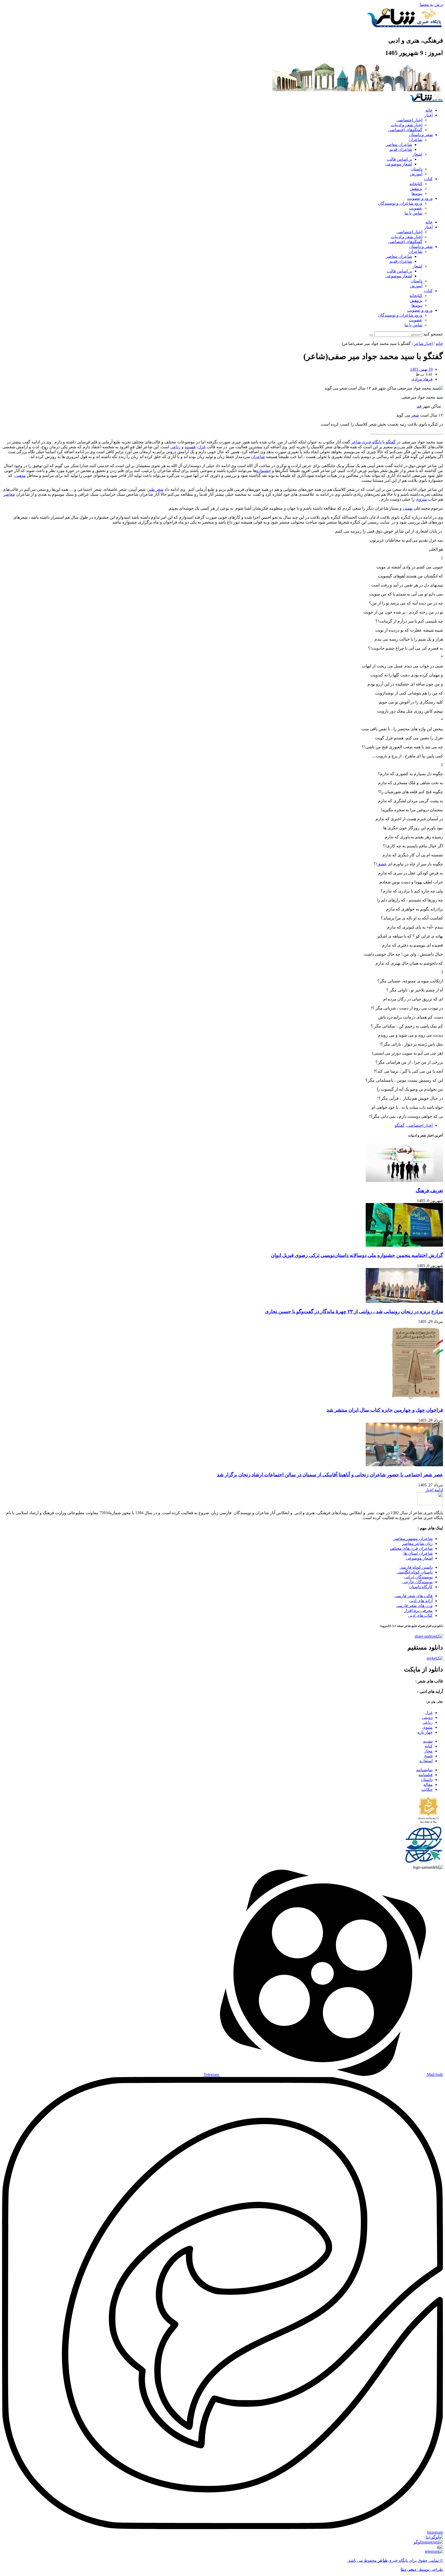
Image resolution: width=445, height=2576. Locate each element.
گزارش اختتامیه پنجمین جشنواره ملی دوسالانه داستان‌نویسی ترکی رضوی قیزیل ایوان (357, 1255)
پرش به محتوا (431, 5)
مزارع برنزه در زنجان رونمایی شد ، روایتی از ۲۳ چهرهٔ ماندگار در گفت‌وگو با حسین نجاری (354, 1311)
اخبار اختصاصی (409, 120)
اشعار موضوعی (399, 164)
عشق (382, 864)
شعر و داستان (421, 135)
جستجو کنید (433, 334)
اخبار (429, 115)
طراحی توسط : (422, 2569)
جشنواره (264, 471)
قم (419, 406)
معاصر (9, 494)
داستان (416, 169)
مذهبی (20, 475)
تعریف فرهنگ (429, 1191)
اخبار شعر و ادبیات (407, 125)
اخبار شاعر (423, 343)
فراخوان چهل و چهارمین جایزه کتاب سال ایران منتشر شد (385, 1410)
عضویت (416, 208)
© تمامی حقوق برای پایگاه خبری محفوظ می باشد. (395, 2560)
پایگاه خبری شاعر (366, 442)
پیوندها (417, 193)
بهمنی (408, 508)
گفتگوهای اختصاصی (405, 130)
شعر (415, 415)
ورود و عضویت (420, 198)
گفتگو (391, 442)
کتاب (428, 179)
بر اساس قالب (400, 159)
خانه (429, 110)
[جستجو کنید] (371, 335)
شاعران (416, 140)
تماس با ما (413, 213)
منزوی (421, 499)
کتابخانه (416, 184)
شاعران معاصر (399, 144)
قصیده (190, 447)
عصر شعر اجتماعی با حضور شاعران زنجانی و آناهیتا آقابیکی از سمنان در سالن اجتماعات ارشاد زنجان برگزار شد (330, 1475)
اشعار (417, 154)
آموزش (416, 174)
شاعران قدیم (401, 149)
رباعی (175, 447)
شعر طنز (156, 489)
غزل (202, 447)
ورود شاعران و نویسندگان (400, 203)
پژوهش (416, 189)
